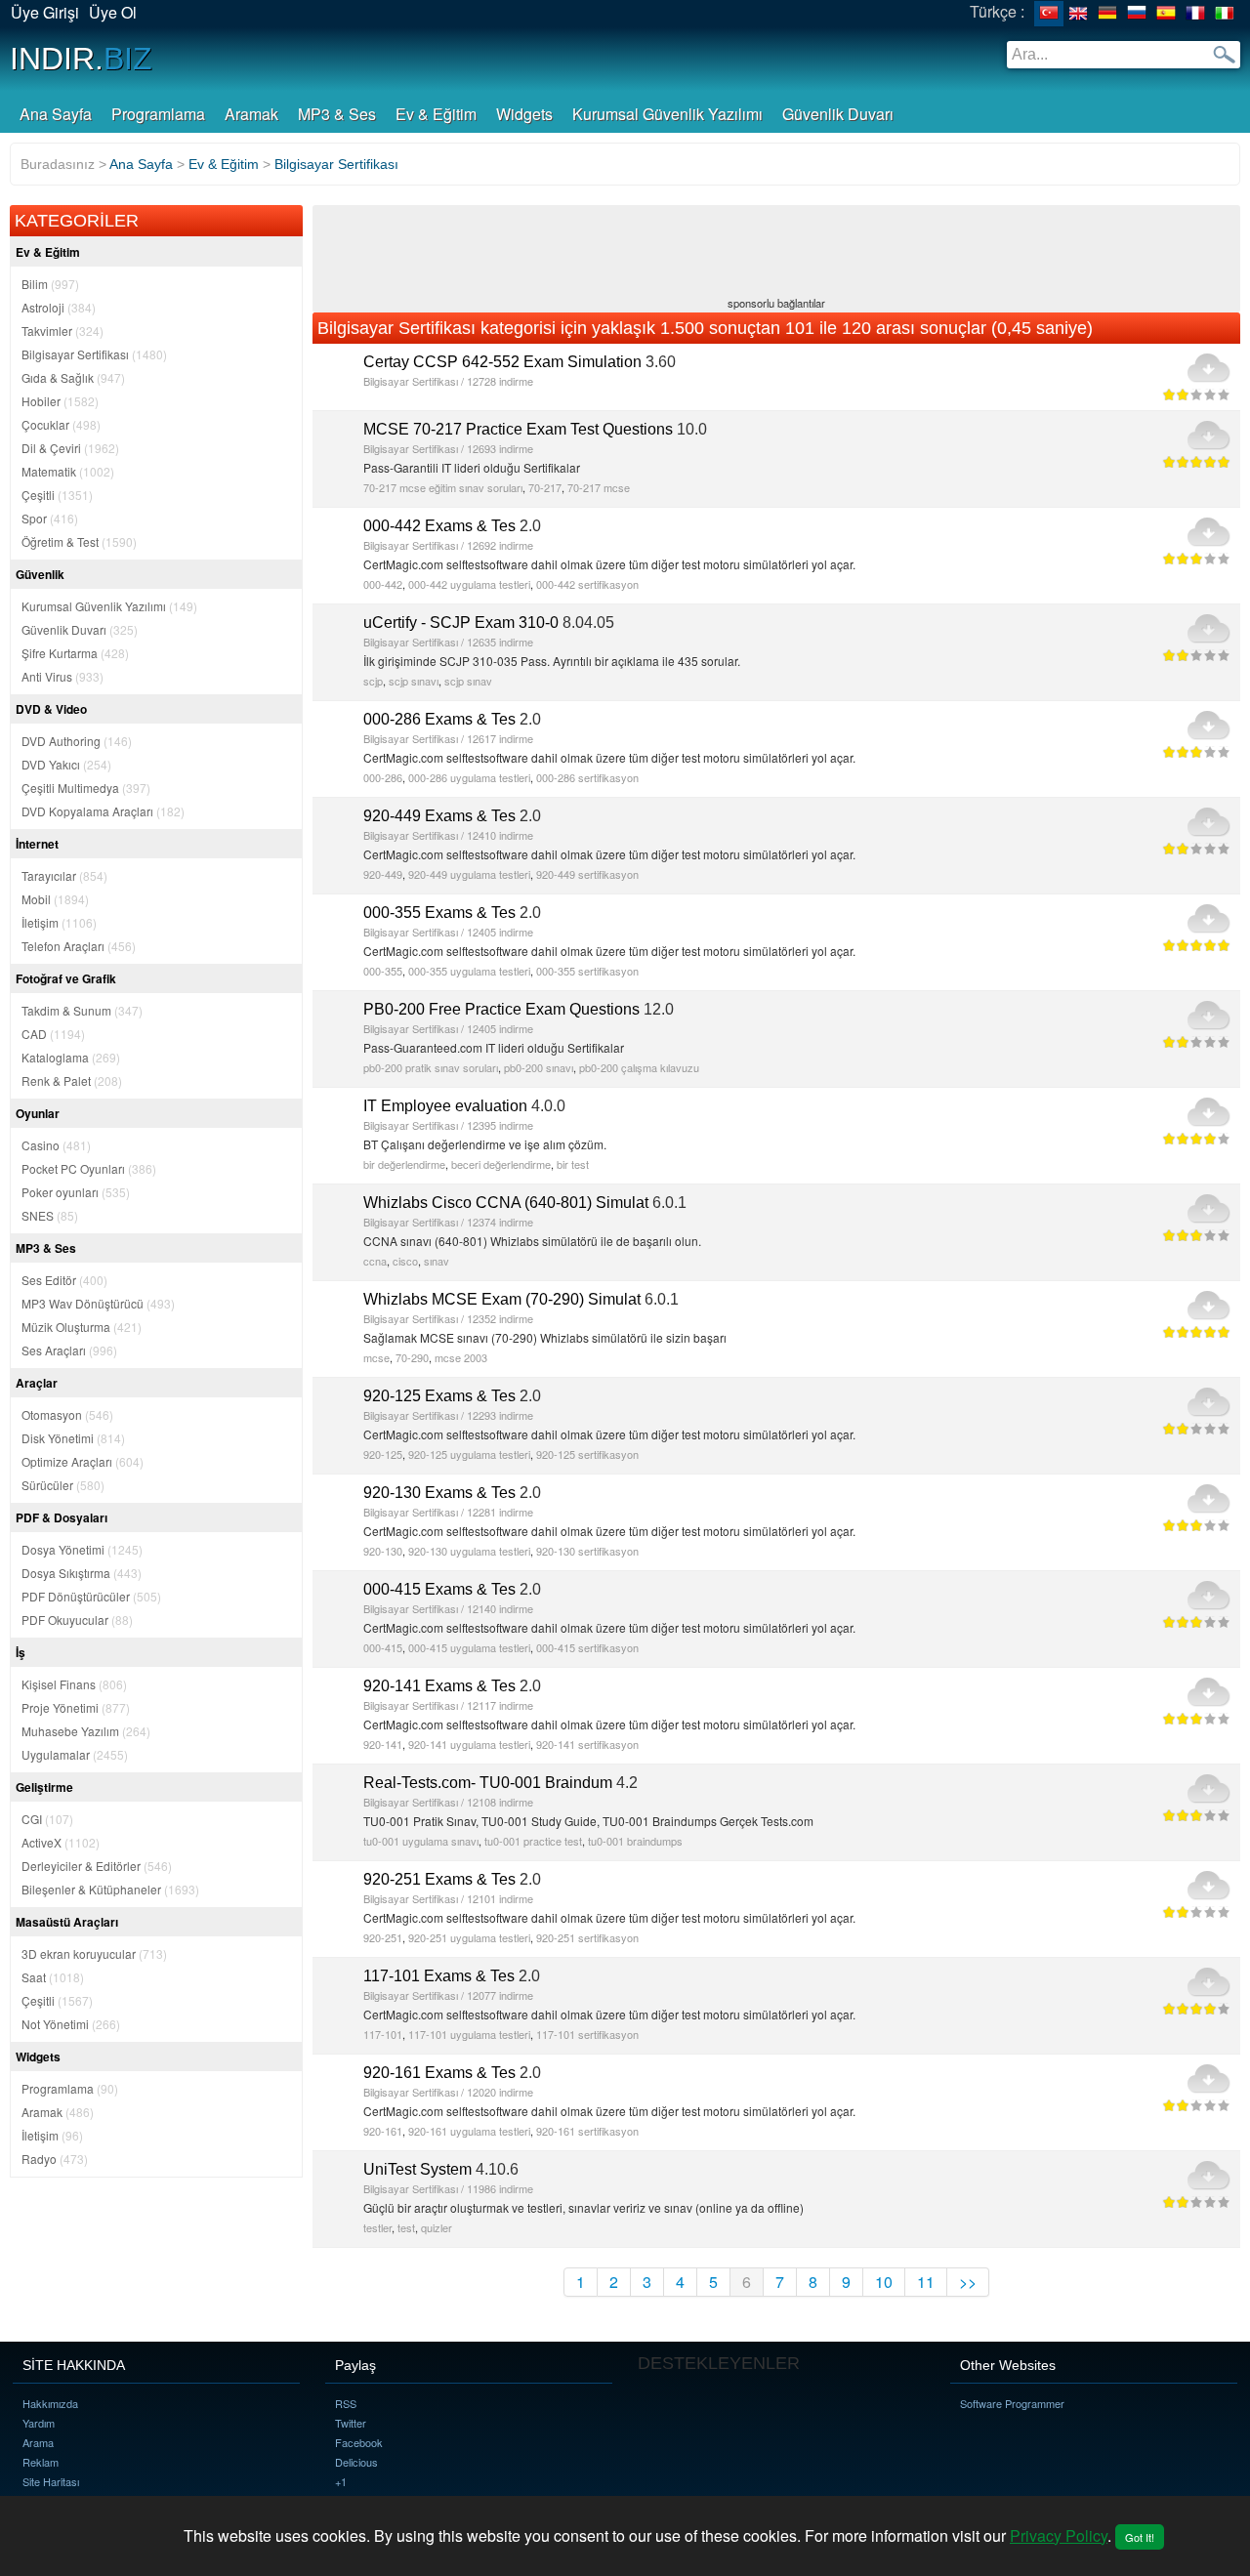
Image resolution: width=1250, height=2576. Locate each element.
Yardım (39, 2423)
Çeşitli (57, 495)
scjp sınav (468, 681)
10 (884, 2282)
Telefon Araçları (79, 946)
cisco (405, 1261)
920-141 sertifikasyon (587, 1744)
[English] (1078, 14)
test (406, 2227)
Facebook (359, 2442)
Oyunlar (38, 1113)
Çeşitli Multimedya (86, 788)
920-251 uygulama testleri (469, 1937)
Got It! (1140, 2537)
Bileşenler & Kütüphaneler (110, 1889)
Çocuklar (61, 424)
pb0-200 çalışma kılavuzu (639, 1067)
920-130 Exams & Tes (439, 1493)
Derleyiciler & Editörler (97, 1866)
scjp (373, 681)
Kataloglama (71, 1057)
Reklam (41, 2462)
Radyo (55, 2159)
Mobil (55, 899)
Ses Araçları (69, 1350)
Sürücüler (63, 1485)
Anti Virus (62, 676)
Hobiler (60, 401)
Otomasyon (67, 1414)
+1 (341, 2481)
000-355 (383, 971)
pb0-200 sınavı (539, 1067)
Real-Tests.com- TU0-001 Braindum (488, 1783)
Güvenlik (40, 574)
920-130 (383, 1551)
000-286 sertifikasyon (587, 777)
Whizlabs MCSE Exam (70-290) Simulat (502, 1299)
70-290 (412, 1357)
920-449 (383, 874)
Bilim (50, 284)
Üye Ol (113, 12)
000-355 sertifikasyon (587, 971)
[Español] (1166, 14)
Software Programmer (1012, 2403)
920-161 (383, 2131)
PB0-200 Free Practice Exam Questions (501, 1009)
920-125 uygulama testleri (469, 1454)
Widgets (524, 114)
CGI (47, 1819)
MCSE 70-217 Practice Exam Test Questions (518, 429)
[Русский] (1137, 14)
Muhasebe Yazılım (86, 1731)
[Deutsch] (1107, 14)
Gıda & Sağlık (73, 377)
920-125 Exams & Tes (439, 1396)
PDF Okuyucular (77, 1620)
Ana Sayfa (56, 114)
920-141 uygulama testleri (469, 1744)
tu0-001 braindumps (635, 1841)
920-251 (383, 1937)
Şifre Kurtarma (75, 653)
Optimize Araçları (83, 1461)
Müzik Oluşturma (82, 1327)
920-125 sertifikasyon (587, 1454)
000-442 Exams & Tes (439, 526)
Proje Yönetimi (76, 1707)
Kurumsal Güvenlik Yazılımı (667, 114)
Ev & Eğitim (436, 114)
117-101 (383, 2034)
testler (377, 2227)
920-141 (383, 1744)
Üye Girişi (45, 12)
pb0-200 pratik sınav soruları (431, 1067)
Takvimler (62, 331)
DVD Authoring (77, 741)
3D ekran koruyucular (94, 1953)
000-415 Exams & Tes (439, 1589)
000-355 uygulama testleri (469, 971)
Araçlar (37, 1383)
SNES (50, 1215)
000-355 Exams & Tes (439, 913)
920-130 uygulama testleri (469, 1551)
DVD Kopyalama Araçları (103, 811)
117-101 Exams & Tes (439, 1976)
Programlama (158, 114)
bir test (573, 1164)
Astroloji (59, 307)
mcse (376, 1357)
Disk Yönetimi (73, 1438)
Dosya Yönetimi (82, 1549)
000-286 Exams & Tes (439, 719)
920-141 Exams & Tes (439, 1686)
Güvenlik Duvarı (838, 114)
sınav (437, 1261)
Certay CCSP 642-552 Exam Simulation (502, 362)
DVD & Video (51, 709)
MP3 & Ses (337, 114)
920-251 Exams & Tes (439, 1879)
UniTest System (417, 2169)
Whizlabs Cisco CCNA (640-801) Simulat (506, 1203)
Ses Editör (64, 1280)
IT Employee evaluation (445, 1106)
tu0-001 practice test (533, 1841)
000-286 (383, 777)
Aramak (251, 114)
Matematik (68, 471)
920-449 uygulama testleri (469, 874)
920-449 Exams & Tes (439, 816)
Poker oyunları (76, 1192)
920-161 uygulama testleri (469, 2131)
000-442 (383, 584)
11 (926, 2282)
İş (21, 1652)
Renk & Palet (72, 1080)
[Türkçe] (1049, 14)
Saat (53, 1977)
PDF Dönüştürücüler (91, 1596)
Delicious (356, 2462)
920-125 (383, 1454)
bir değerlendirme (404, 1164)
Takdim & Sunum (82, 1010)
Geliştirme (44, 1787)
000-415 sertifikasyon (587, 1647)
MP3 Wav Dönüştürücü (98, 1303)
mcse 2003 (461, 1357)
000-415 (383, 1647)
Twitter (351, 2423)
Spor (50, 518)
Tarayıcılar (64, 875)
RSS (346, 2403)
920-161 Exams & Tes (439, 2073)
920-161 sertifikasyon (587, 2131)
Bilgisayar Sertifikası (94, 354)
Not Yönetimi (71, 2024)
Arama (38, 2442)
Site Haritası (51, 2481)
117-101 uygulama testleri (469, 2034)
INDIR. (81, 59)
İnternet (37, 844)
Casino (56, 1145)
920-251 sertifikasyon (587, 1937)
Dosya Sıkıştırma (82, 1573)
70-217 (545, 487)
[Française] (1195, 14)
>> (968, 2282)
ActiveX (61, 1842)
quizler (437, 2227)
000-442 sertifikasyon (587, 584)
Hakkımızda (50, 2403)
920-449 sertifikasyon (587, 874)
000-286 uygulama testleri (469, 777)
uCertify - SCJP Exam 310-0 (461, 623)
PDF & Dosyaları (62, 1517)
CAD (53, 1034)
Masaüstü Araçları (67, 1922)
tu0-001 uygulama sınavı (421, 1841)
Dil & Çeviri (70, 448)
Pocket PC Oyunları (89, 1168)
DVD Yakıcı (66, 764)
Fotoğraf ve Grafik (66, 978)
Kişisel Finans (74, 1684)
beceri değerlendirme (501, 1164)
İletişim (59, 922)
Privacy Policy (1059, 2535)
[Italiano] (1225, 14)
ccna (375, 1261)
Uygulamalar (75, 1754)
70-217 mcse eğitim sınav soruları (443, 487)
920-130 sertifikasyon (587, 1551)
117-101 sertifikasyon (587, 2034)
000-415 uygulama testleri (469, 1647)
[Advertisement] (776, 253)
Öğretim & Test (79, 541)
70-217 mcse (599, 487)
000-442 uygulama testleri (469, 584)
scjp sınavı (414, 681)
